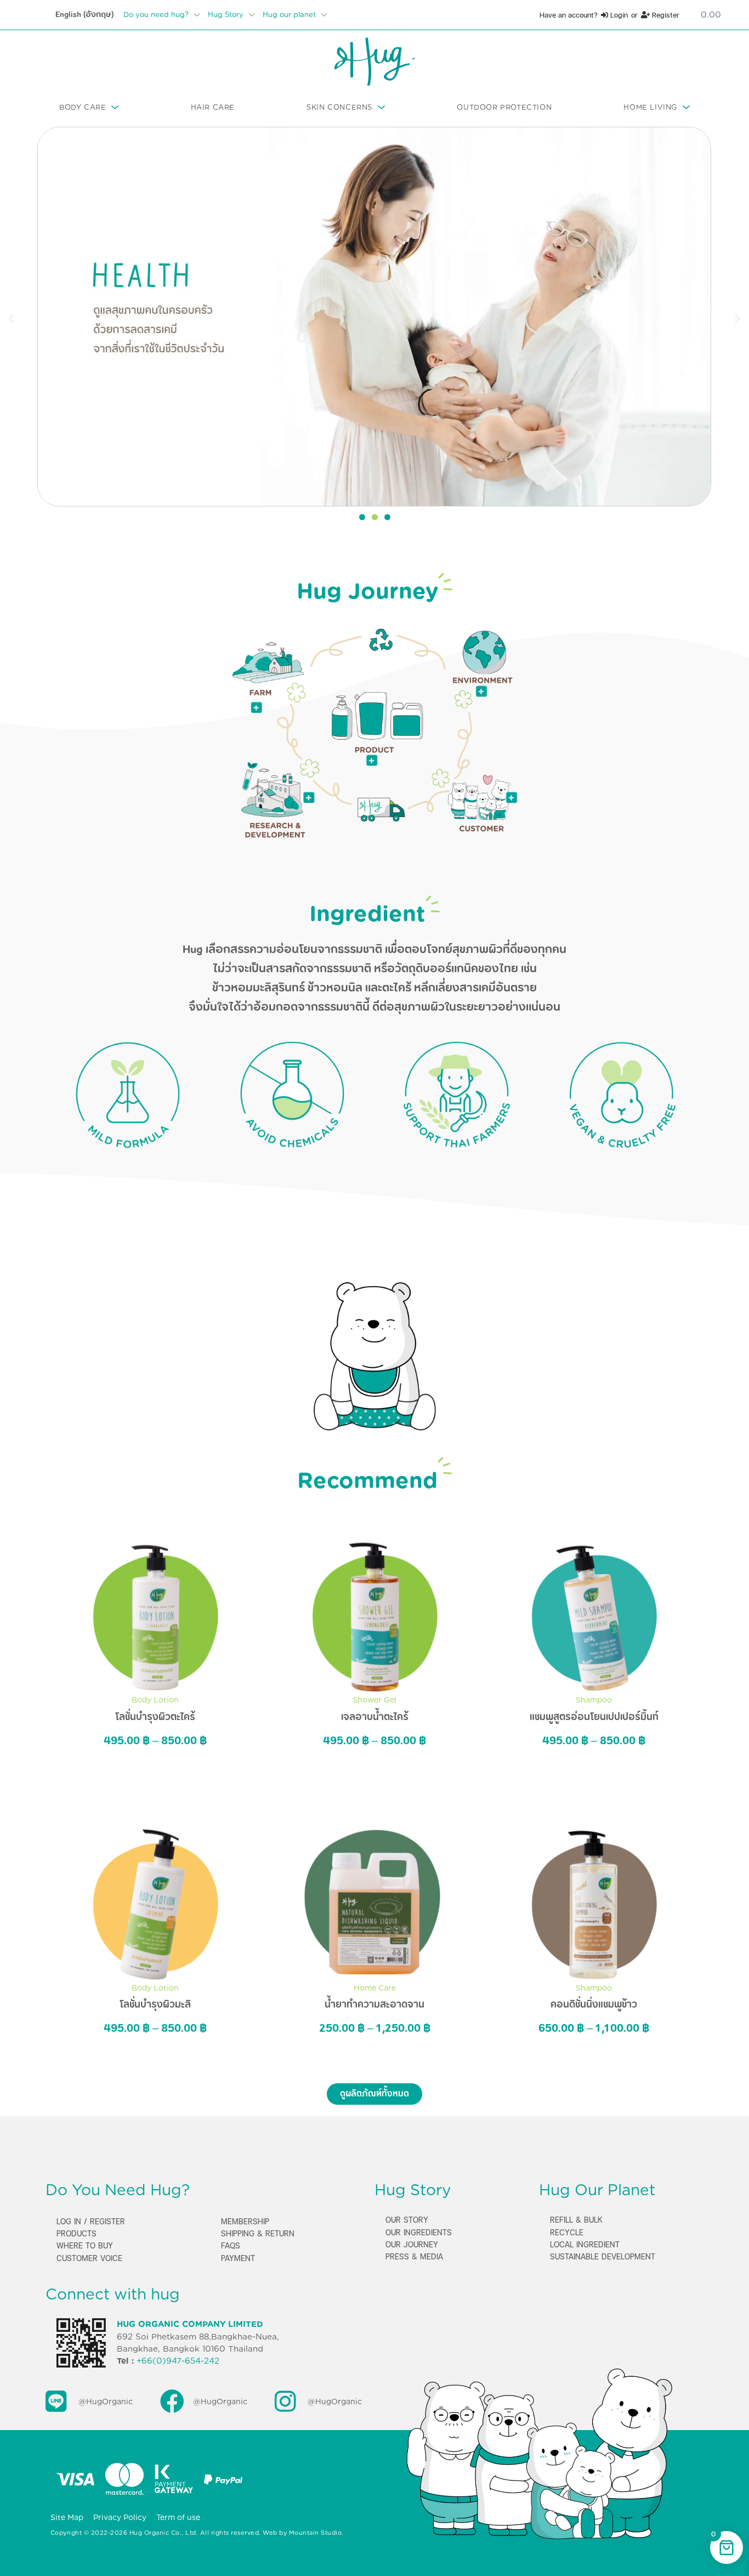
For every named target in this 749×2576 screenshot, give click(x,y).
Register (665, 15)
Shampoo (594, 1700)
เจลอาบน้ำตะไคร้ (375, 1717)
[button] (12, 318)
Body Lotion (155, 1700)
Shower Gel (374, 1700)
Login (618, 15)
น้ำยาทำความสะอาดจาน (374, 2004)
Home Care (375, 1988)
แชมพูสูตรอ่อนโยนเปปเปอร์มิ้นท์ (594, 1717)
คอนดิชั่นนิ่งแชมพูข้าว (594, 2004)
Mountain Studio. (316, 2533)
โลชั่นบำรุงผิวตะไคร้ (155, 1717)
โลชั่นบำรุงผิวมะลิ (155, 2004)
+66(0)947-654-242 (178, 2361)
